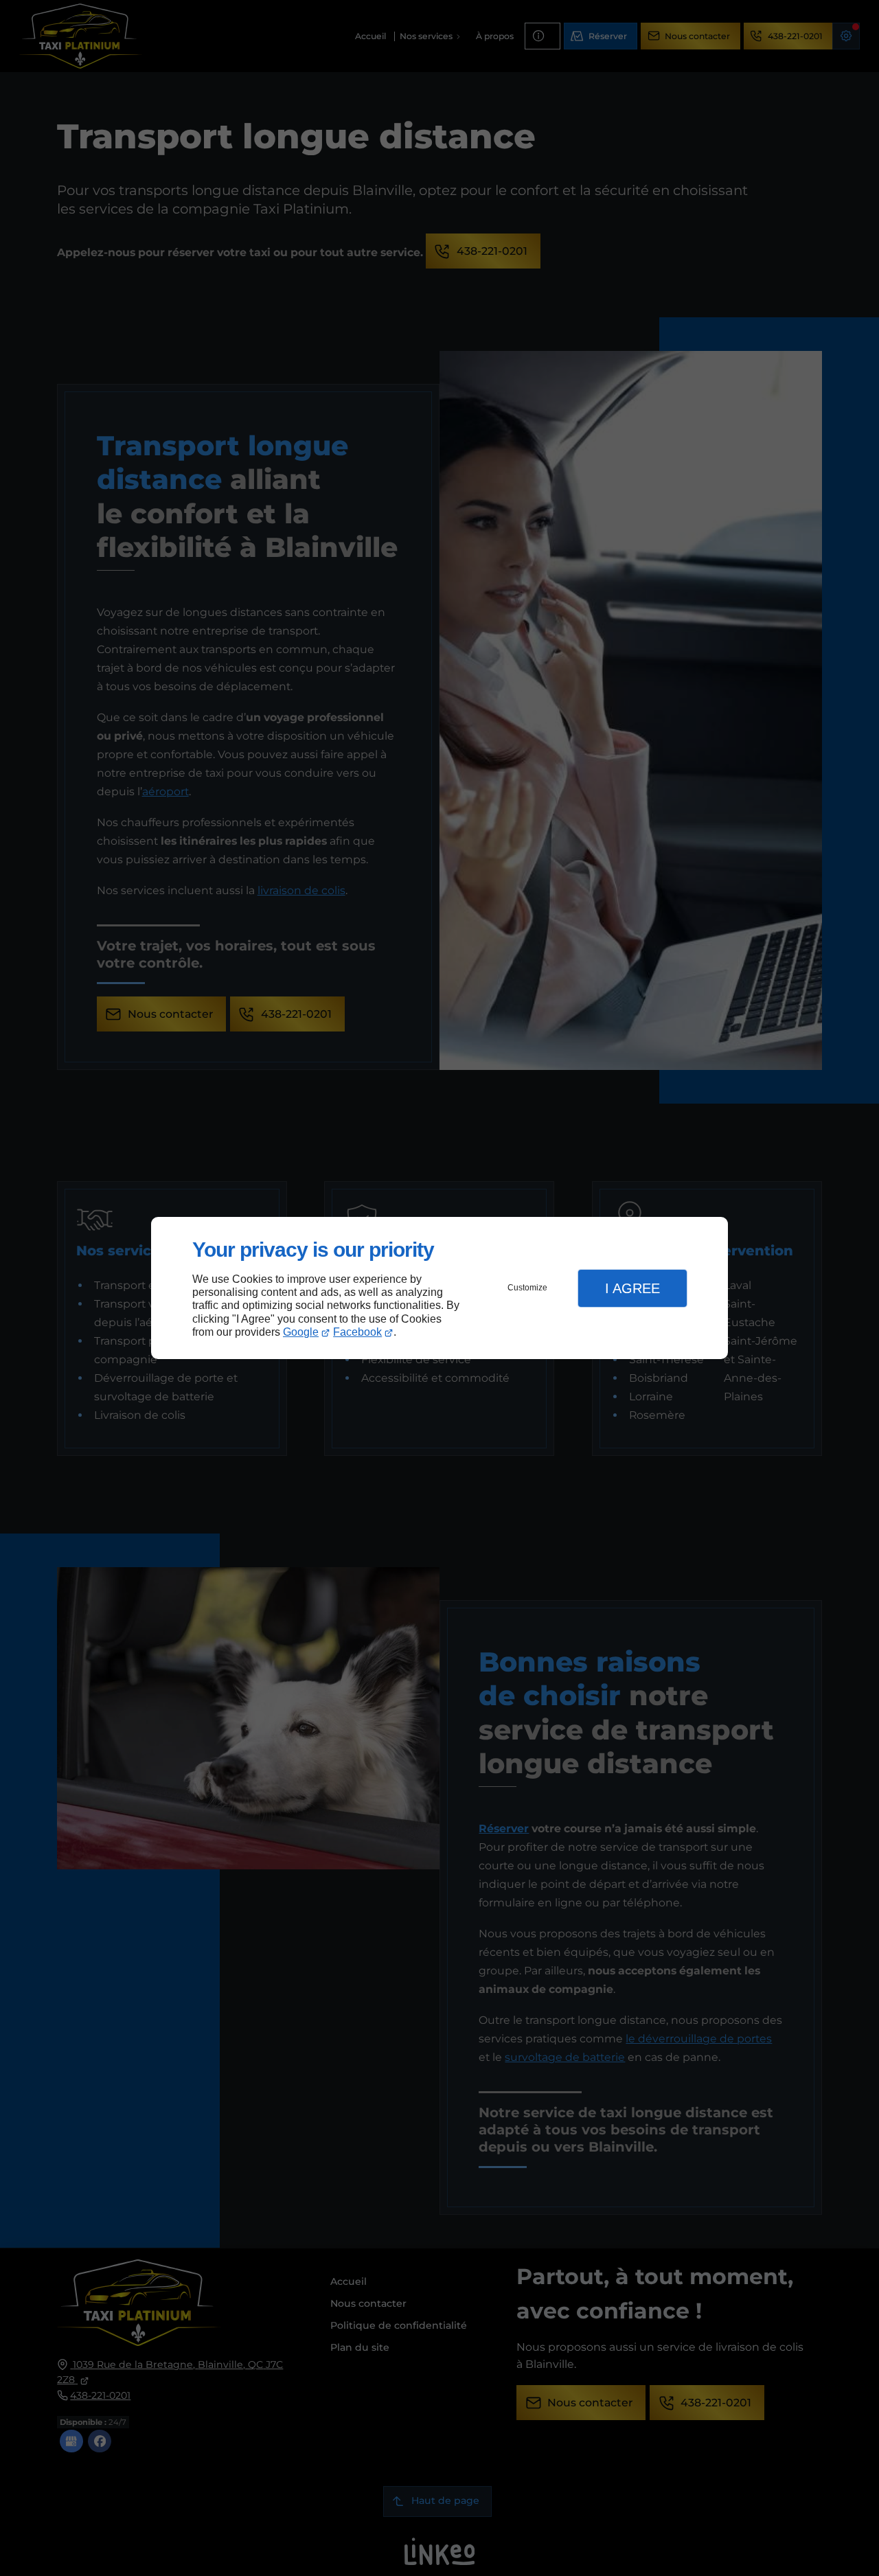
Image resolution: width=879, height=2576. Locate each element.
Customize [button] (527, 1288)
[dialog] (439, 1288)
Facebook (357, 1332)
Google (301, 1332)
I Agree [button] (632, 1288)
